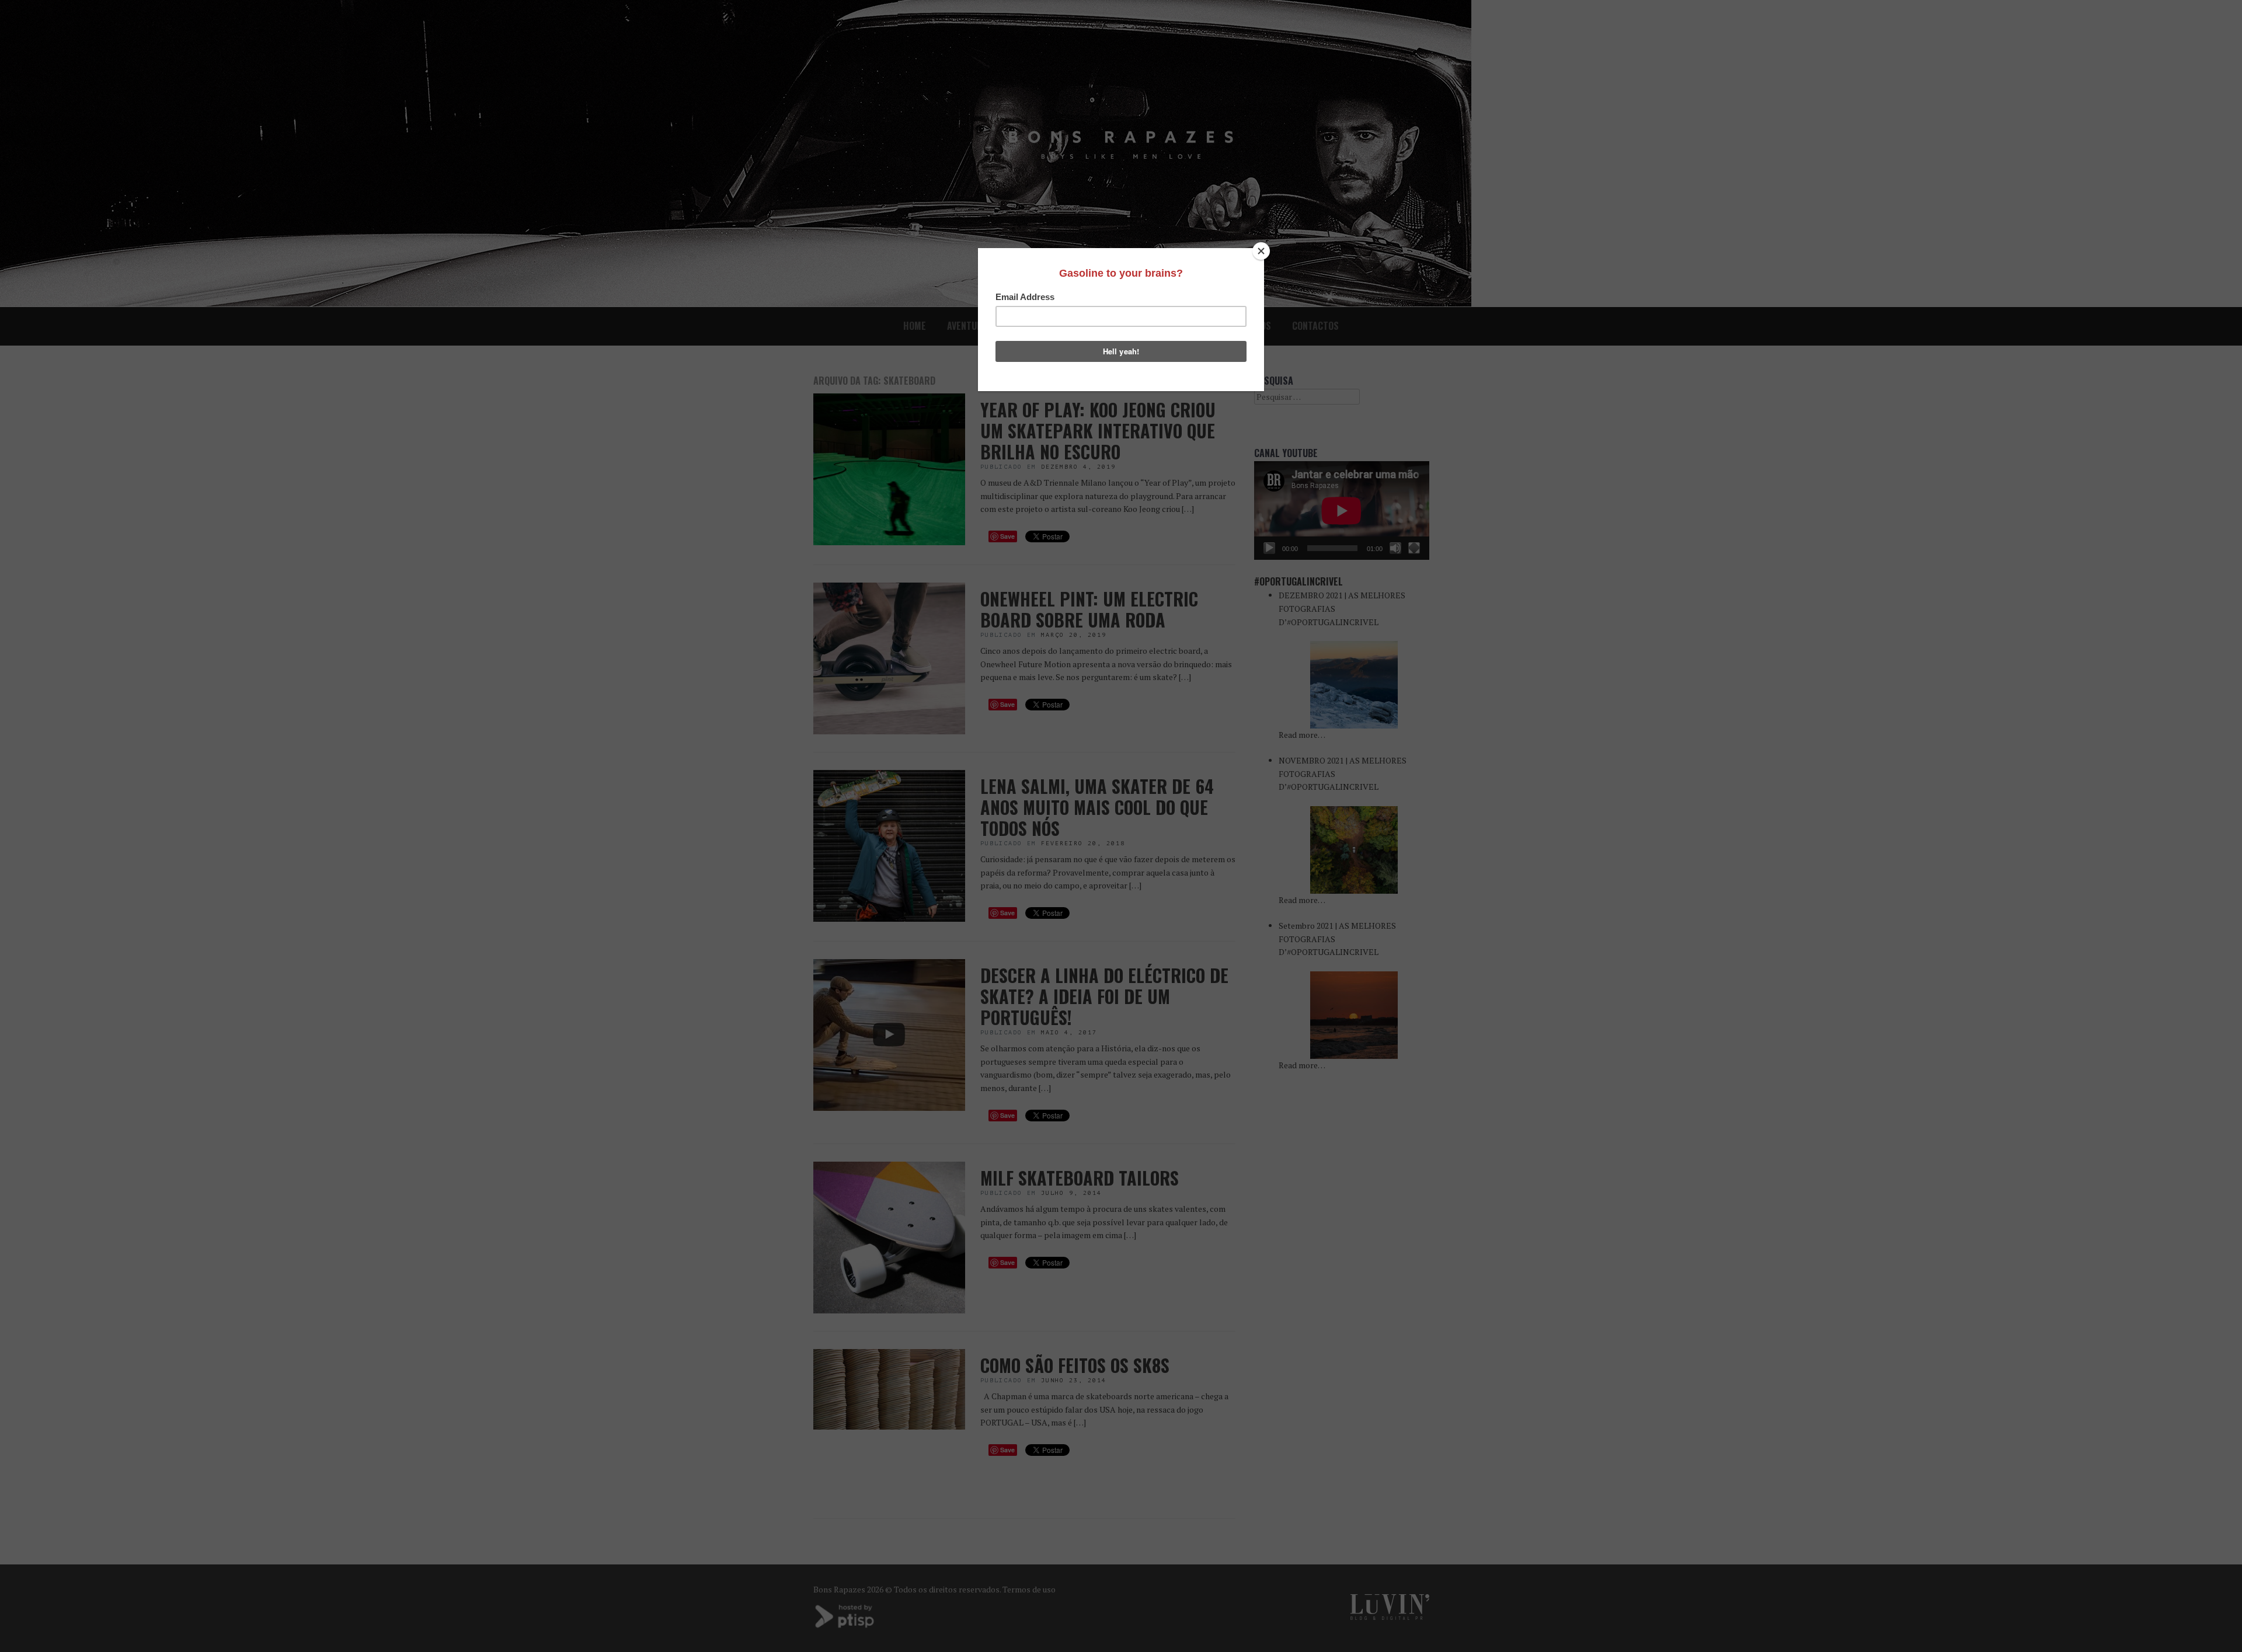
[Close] (1261, 251)
